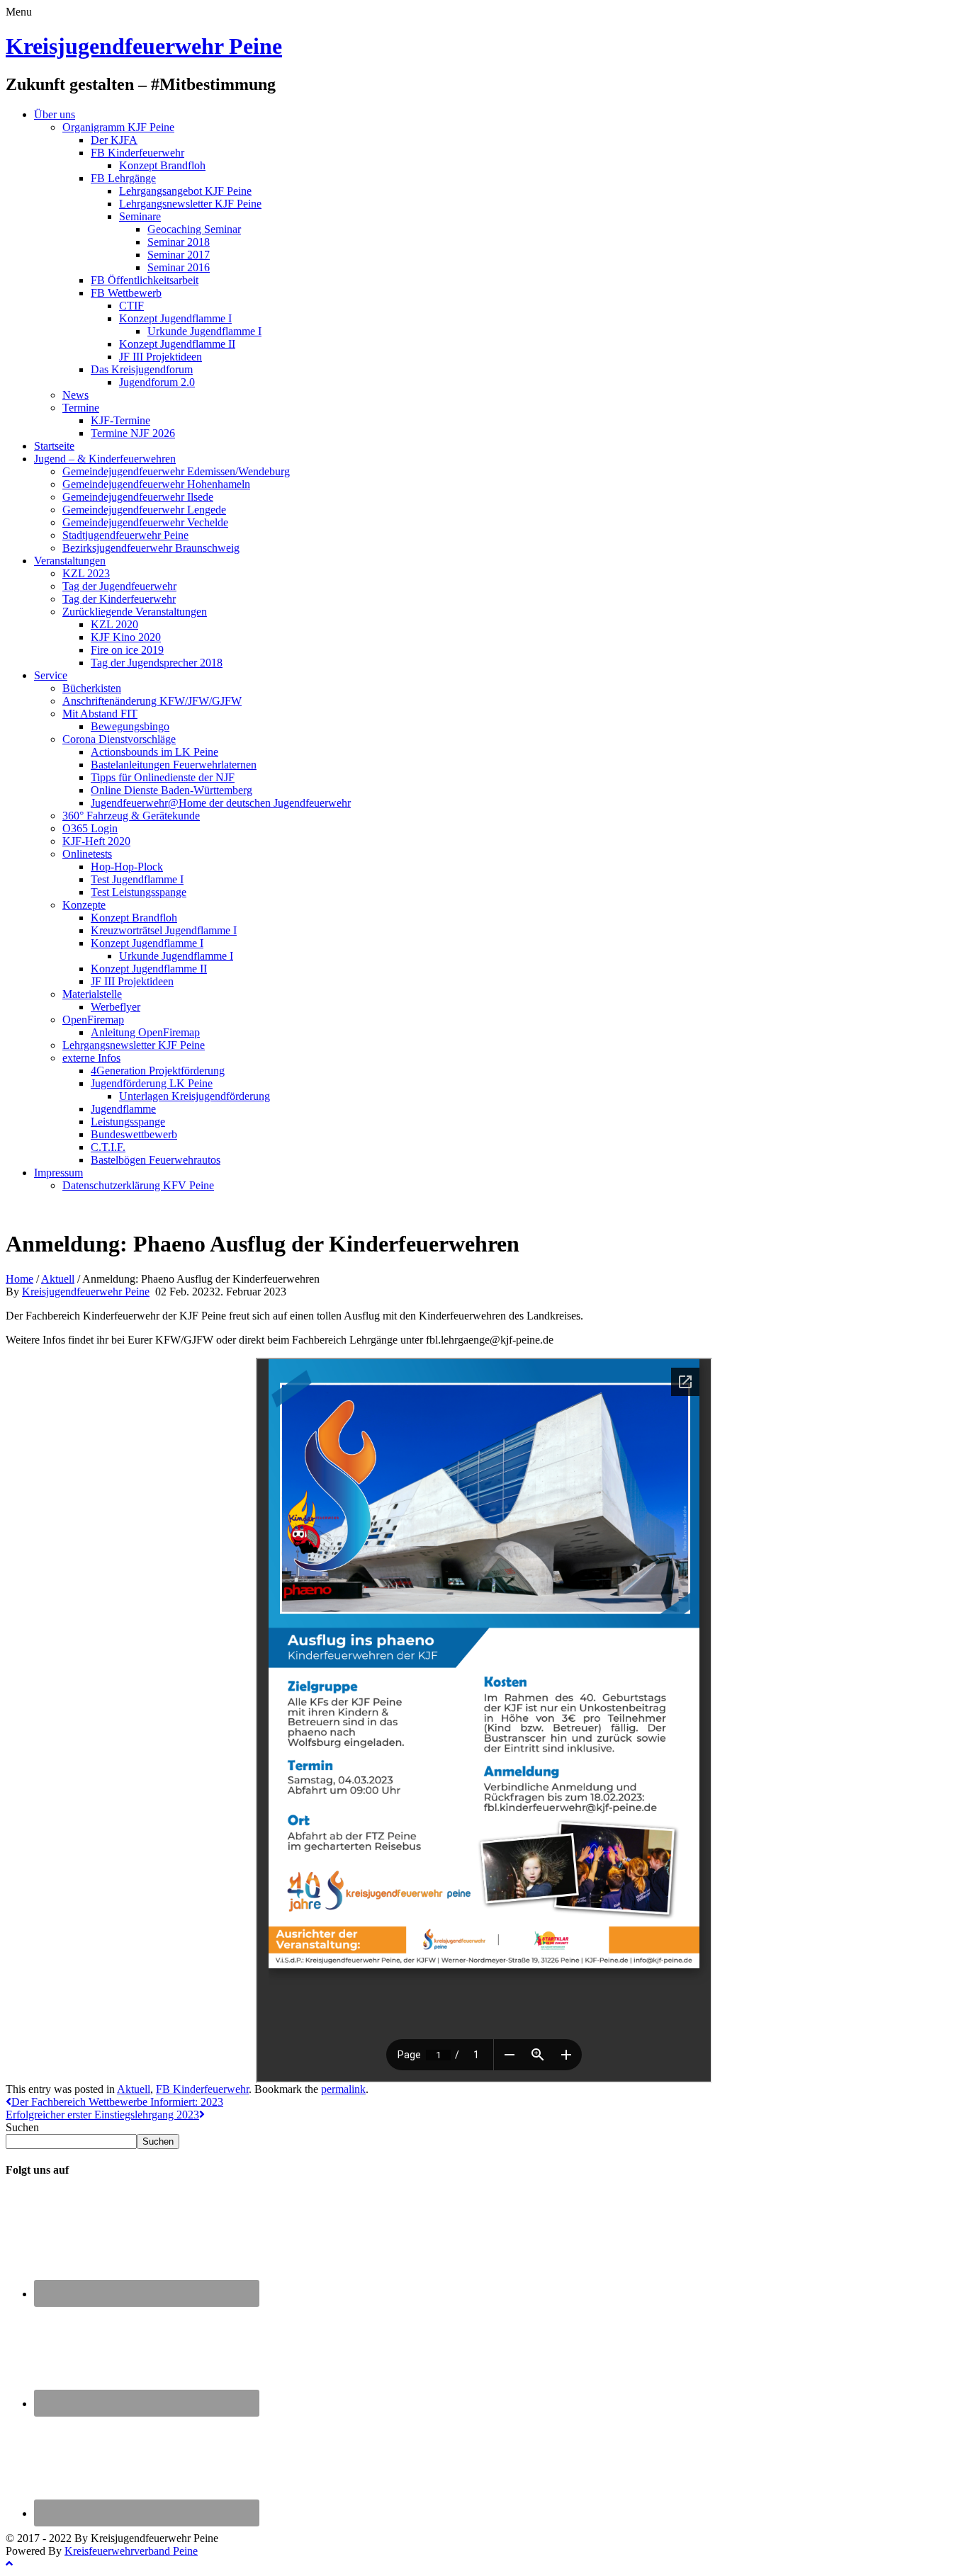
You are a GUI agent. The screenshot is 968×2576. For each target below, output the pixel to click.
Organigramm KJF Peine (118, 127)
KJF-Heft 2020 (96, 841)
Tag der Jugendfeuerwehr (119, 586)
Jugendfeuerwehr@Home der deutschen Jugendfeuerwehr (221, 803)
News (75, 395)
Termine (81, 408)
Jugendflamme (123, 1109)
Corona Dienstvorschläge (119, 739)
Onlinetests (87, 854)
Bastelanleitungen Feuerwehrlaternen (174, 765)
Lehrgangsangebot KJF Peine (185, 191)
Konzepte (84, 905)
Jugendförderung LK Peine (152, 1083)
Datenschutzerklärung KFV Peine (138, 1185)
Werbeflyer (116, 1007)
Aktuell (58, 1279)
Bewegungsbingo (130, 726)
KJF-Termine (120, 420)
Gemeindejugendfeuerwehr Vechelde (145, 522)
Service (51, 675)
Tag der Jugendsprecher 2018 (157, 663)
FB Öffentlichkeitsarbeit (145, 280)
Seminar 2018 (179, 242)
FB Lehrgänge (123, 178)
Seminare (140, 216)
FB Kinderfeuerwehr (137, 153)
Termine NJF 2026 (133, 433)
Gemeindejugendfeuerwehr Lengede (144, 510)
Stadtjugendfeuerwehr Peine (125, 535)
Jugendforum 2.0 (157, 382)
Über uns (55, 114)
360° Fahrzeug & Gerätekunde (131, 816)
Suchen (22, 2127)
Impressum (58, 1173)
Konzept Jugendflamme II (177, 344)
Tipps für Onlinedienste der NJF (163, 777)
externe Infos (91, 1058)
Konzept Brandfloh (162, 165)
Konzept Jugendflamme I (175, 318)
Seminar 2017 (179, 255)
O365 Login (90, 828)
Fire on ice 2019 (127, 650)
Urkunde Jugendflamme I (204, 331)
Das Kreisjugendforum (142, 369)
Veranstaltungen (70, 561)
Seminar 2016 (179, 267)
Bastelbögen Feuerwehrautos (156, 1160)
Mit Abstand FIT (100, 714)
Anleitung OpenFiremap (145, 1032)
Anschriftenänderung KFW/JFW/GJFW (152, 701)
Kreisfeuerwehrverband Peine (131, 2551)
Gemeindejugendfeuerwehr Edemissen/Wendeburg (176, 471)
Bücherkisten (92, 688)
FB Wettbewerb (126, 293)
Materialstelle (92, 994)
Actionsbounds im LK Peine (154, 752)
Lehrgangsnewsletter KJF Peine (190, 204)
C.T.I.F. (108, 1147)
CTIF (131, 306)
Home (19, 1279)
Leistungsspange (128, 1122)
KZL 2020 (114, 624)
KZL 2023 (86, 573)
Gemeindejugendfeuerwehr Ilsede (138, 497)
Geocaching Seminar (194, 229)
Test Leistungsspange (139, 892)
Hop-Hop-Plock (127, 867)
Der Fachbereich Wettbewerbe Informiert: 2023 (117, 2102)
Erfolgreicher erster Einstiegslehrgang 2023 (102, 2115)
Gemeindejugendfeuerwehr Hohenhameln (156, 484)
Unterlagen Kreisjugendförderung (195, 1096)
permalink (343, 2089)
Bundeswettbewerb (134, 1134)
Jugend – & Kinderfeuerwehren (105, 459)
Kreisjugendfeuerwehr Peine (144, 46)
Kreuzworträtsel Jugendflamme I (164, 930)
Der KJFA (114, 140)
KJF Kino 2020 (126, 637)
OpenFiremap (93, 1020)
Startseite (54, 446)
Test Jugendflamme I (137, 879)
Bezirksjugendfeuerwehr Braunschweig (151, 548)
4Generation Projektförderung (158, 1071)
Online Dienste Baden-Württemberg (171, 790)
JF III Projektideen (161, 357)
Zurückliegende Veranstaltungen (135, 612)
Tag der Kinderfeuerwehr (119, 599)
